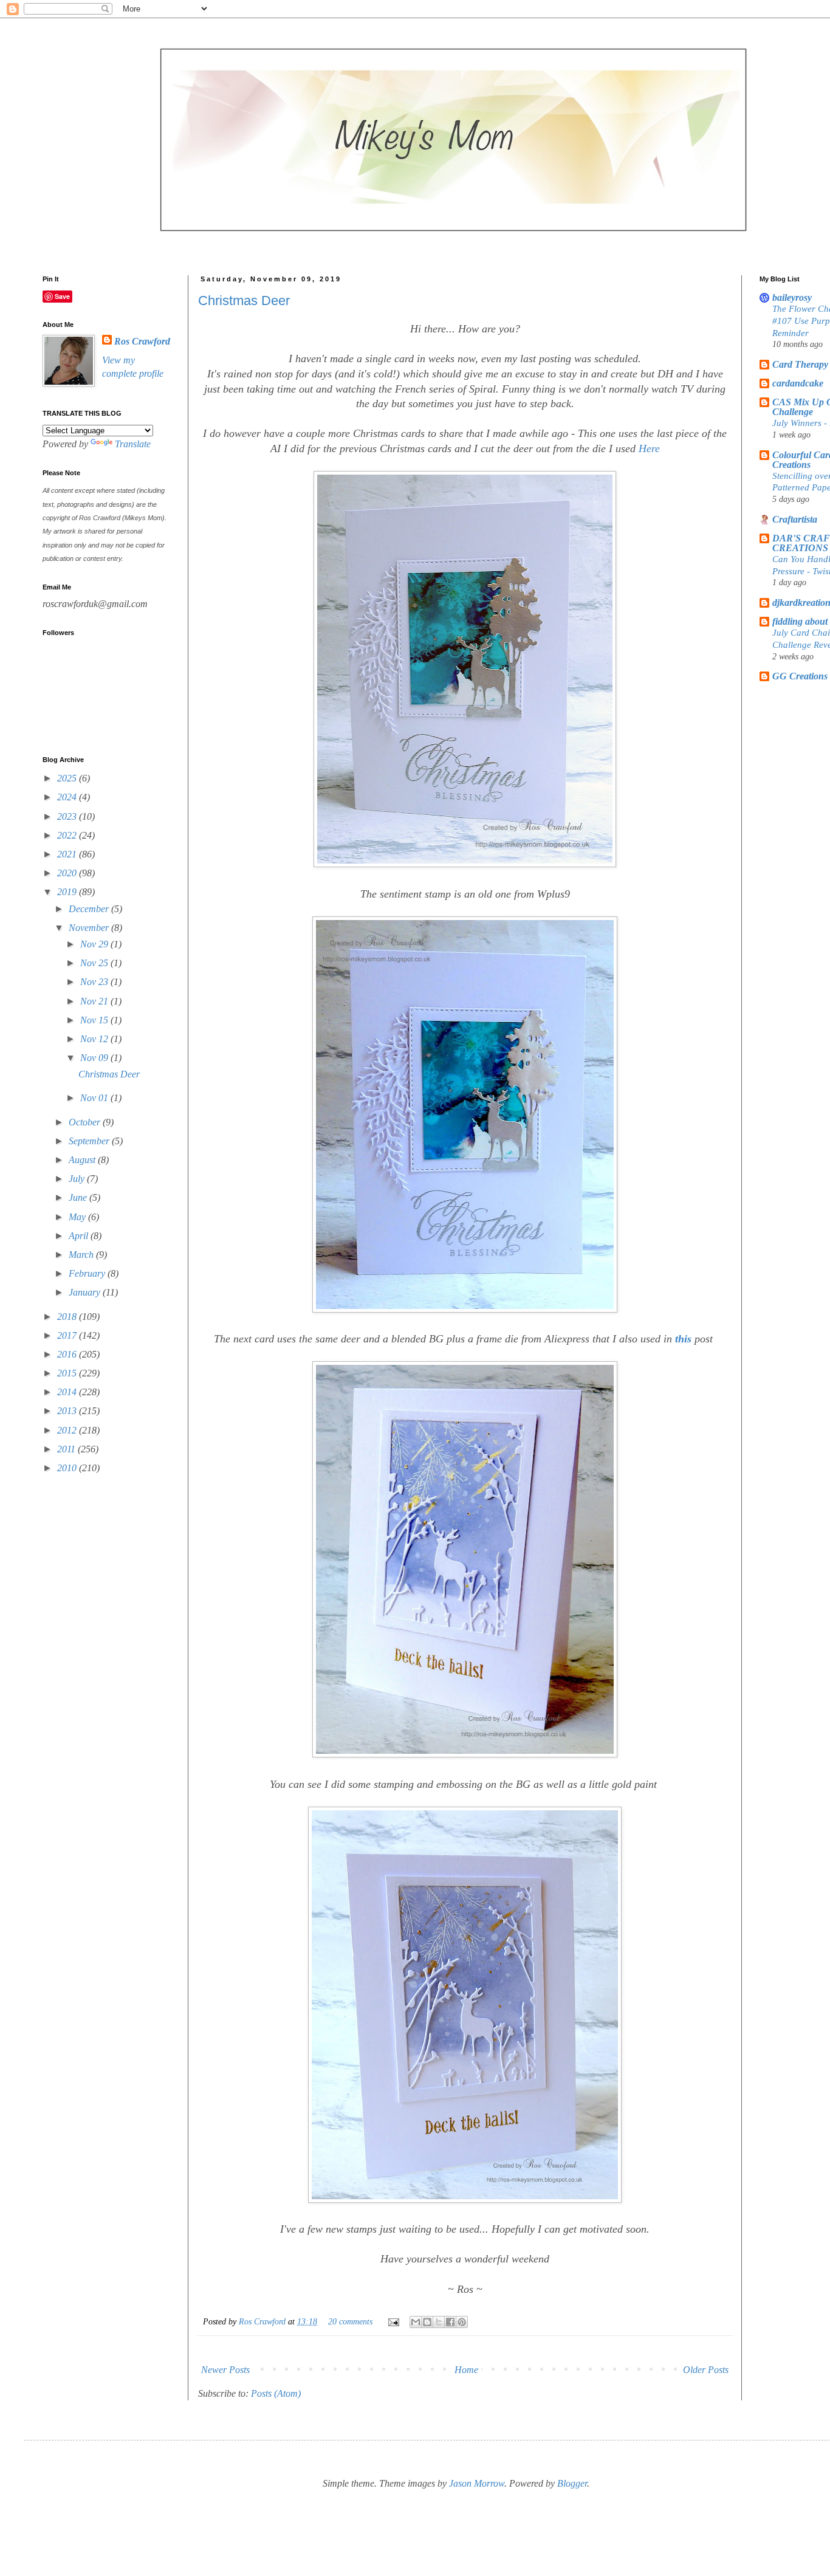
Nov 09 (95, 1058)
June (79, 1197)
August (83, 1160)
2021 (68, 854)
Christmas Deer (244, 301)
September (90, 1141)
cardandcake (798, 383)
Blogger (572, 2483)
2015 (68, 1373)
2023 (68, 816)
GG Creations (800, 676)
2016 (68, 1354)
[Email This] (416, 2322)
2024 (68, 797)
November (90, 928)
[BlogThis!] (427, 2322)
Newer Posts (225, 2370)
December (90, 909)
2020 (68, 873)
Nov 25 (95, 963)
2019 (68, 892)
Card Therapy (800, 364)
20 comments (350, 2321)
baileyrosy (792, 297)
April (80, 1236)
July (78, 1179)
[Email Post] (393, 2321)
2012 (68, 1430)
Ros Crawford (263, 2321)
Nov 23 (95, 982)
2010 (68, 1468)
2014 (68, 1392)
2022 (68, 835)
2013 (68, 1411)
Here (649, 448)
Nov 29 (95, 944)
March (82, 1255)
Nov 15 (95, 1020)
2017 (68, 1335)
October (86, 1122)
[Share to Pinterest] (462, 2322)
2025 (68, 778)
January (86, 1292)
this (685, 1339)
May (78, 1217)
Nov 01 (95, 1098)
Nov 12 (95, 1039)
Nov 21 (95, 1001)
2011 (67, 1449)
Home (466, 2370)
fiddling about (800, 621)
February (88, 1273)
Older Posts (706, 2370)
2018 (68, 1317)
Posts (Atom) (276, 2393)
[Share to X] (439, 2322)
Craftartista (795, 519)
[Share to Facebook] (450, 2322)
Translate (133, 444)
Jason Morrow (477, 2483)
